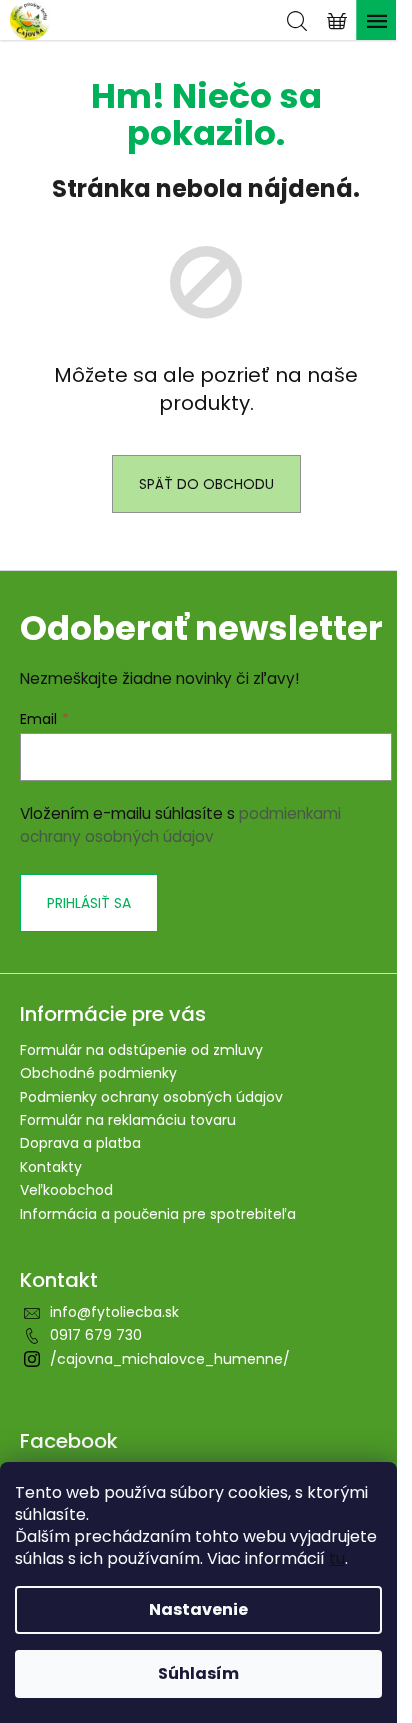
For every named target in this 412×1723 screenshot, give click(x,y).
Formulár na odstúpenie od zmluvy (141, 1050)
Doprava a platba (80, 1143)
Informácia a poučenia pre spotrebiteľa (158, 1214)
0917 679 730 (96, 1335)
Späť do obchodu (206, 484)
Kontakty (51, 1167)
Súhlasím (198, 1673)
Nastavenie (198, 1609)
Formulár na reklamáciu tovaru (128, 1120)
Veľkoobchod (66, 1190)
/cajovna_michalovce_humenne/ (170, 1359)
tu (337, 1558)
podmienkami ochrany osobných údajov (180, 824)
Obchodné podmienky (98, 1073)
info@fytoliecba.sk (114, 1312)
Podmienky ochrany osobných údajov (151, 1097)
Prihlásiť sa (89, 903)
